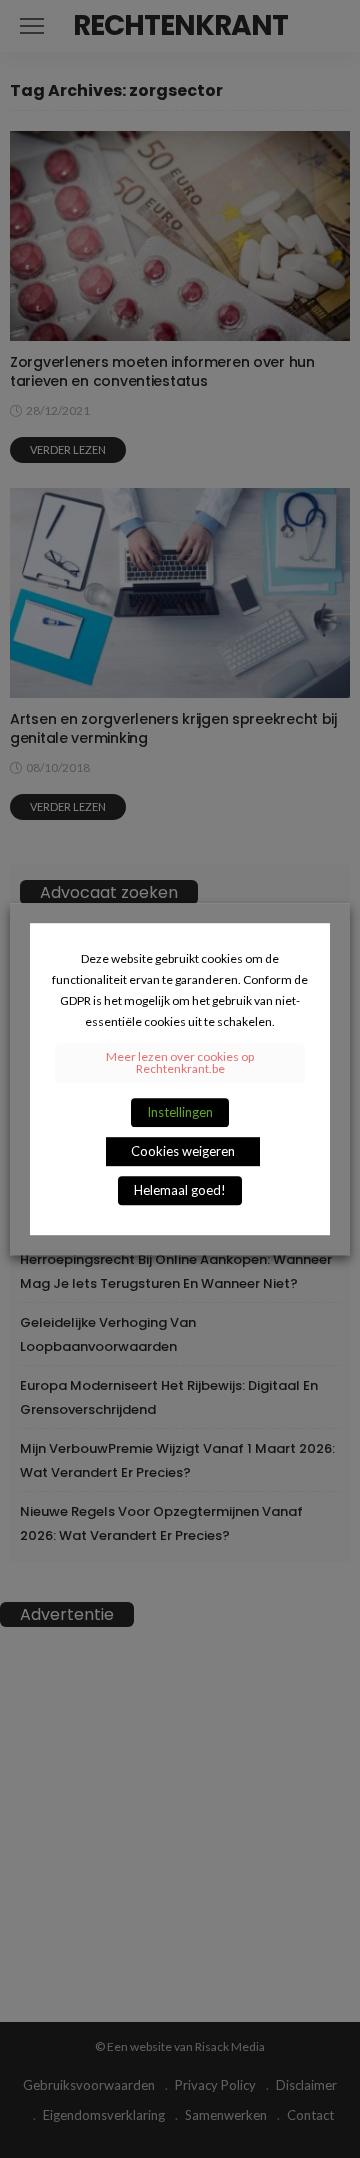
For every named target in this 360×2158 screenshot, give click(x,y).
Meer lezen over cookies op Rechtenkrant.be (180, 1062)
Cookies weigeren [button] (183, 1151)
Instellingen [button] (180, 1112)
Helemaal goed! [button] (180, 1190)
